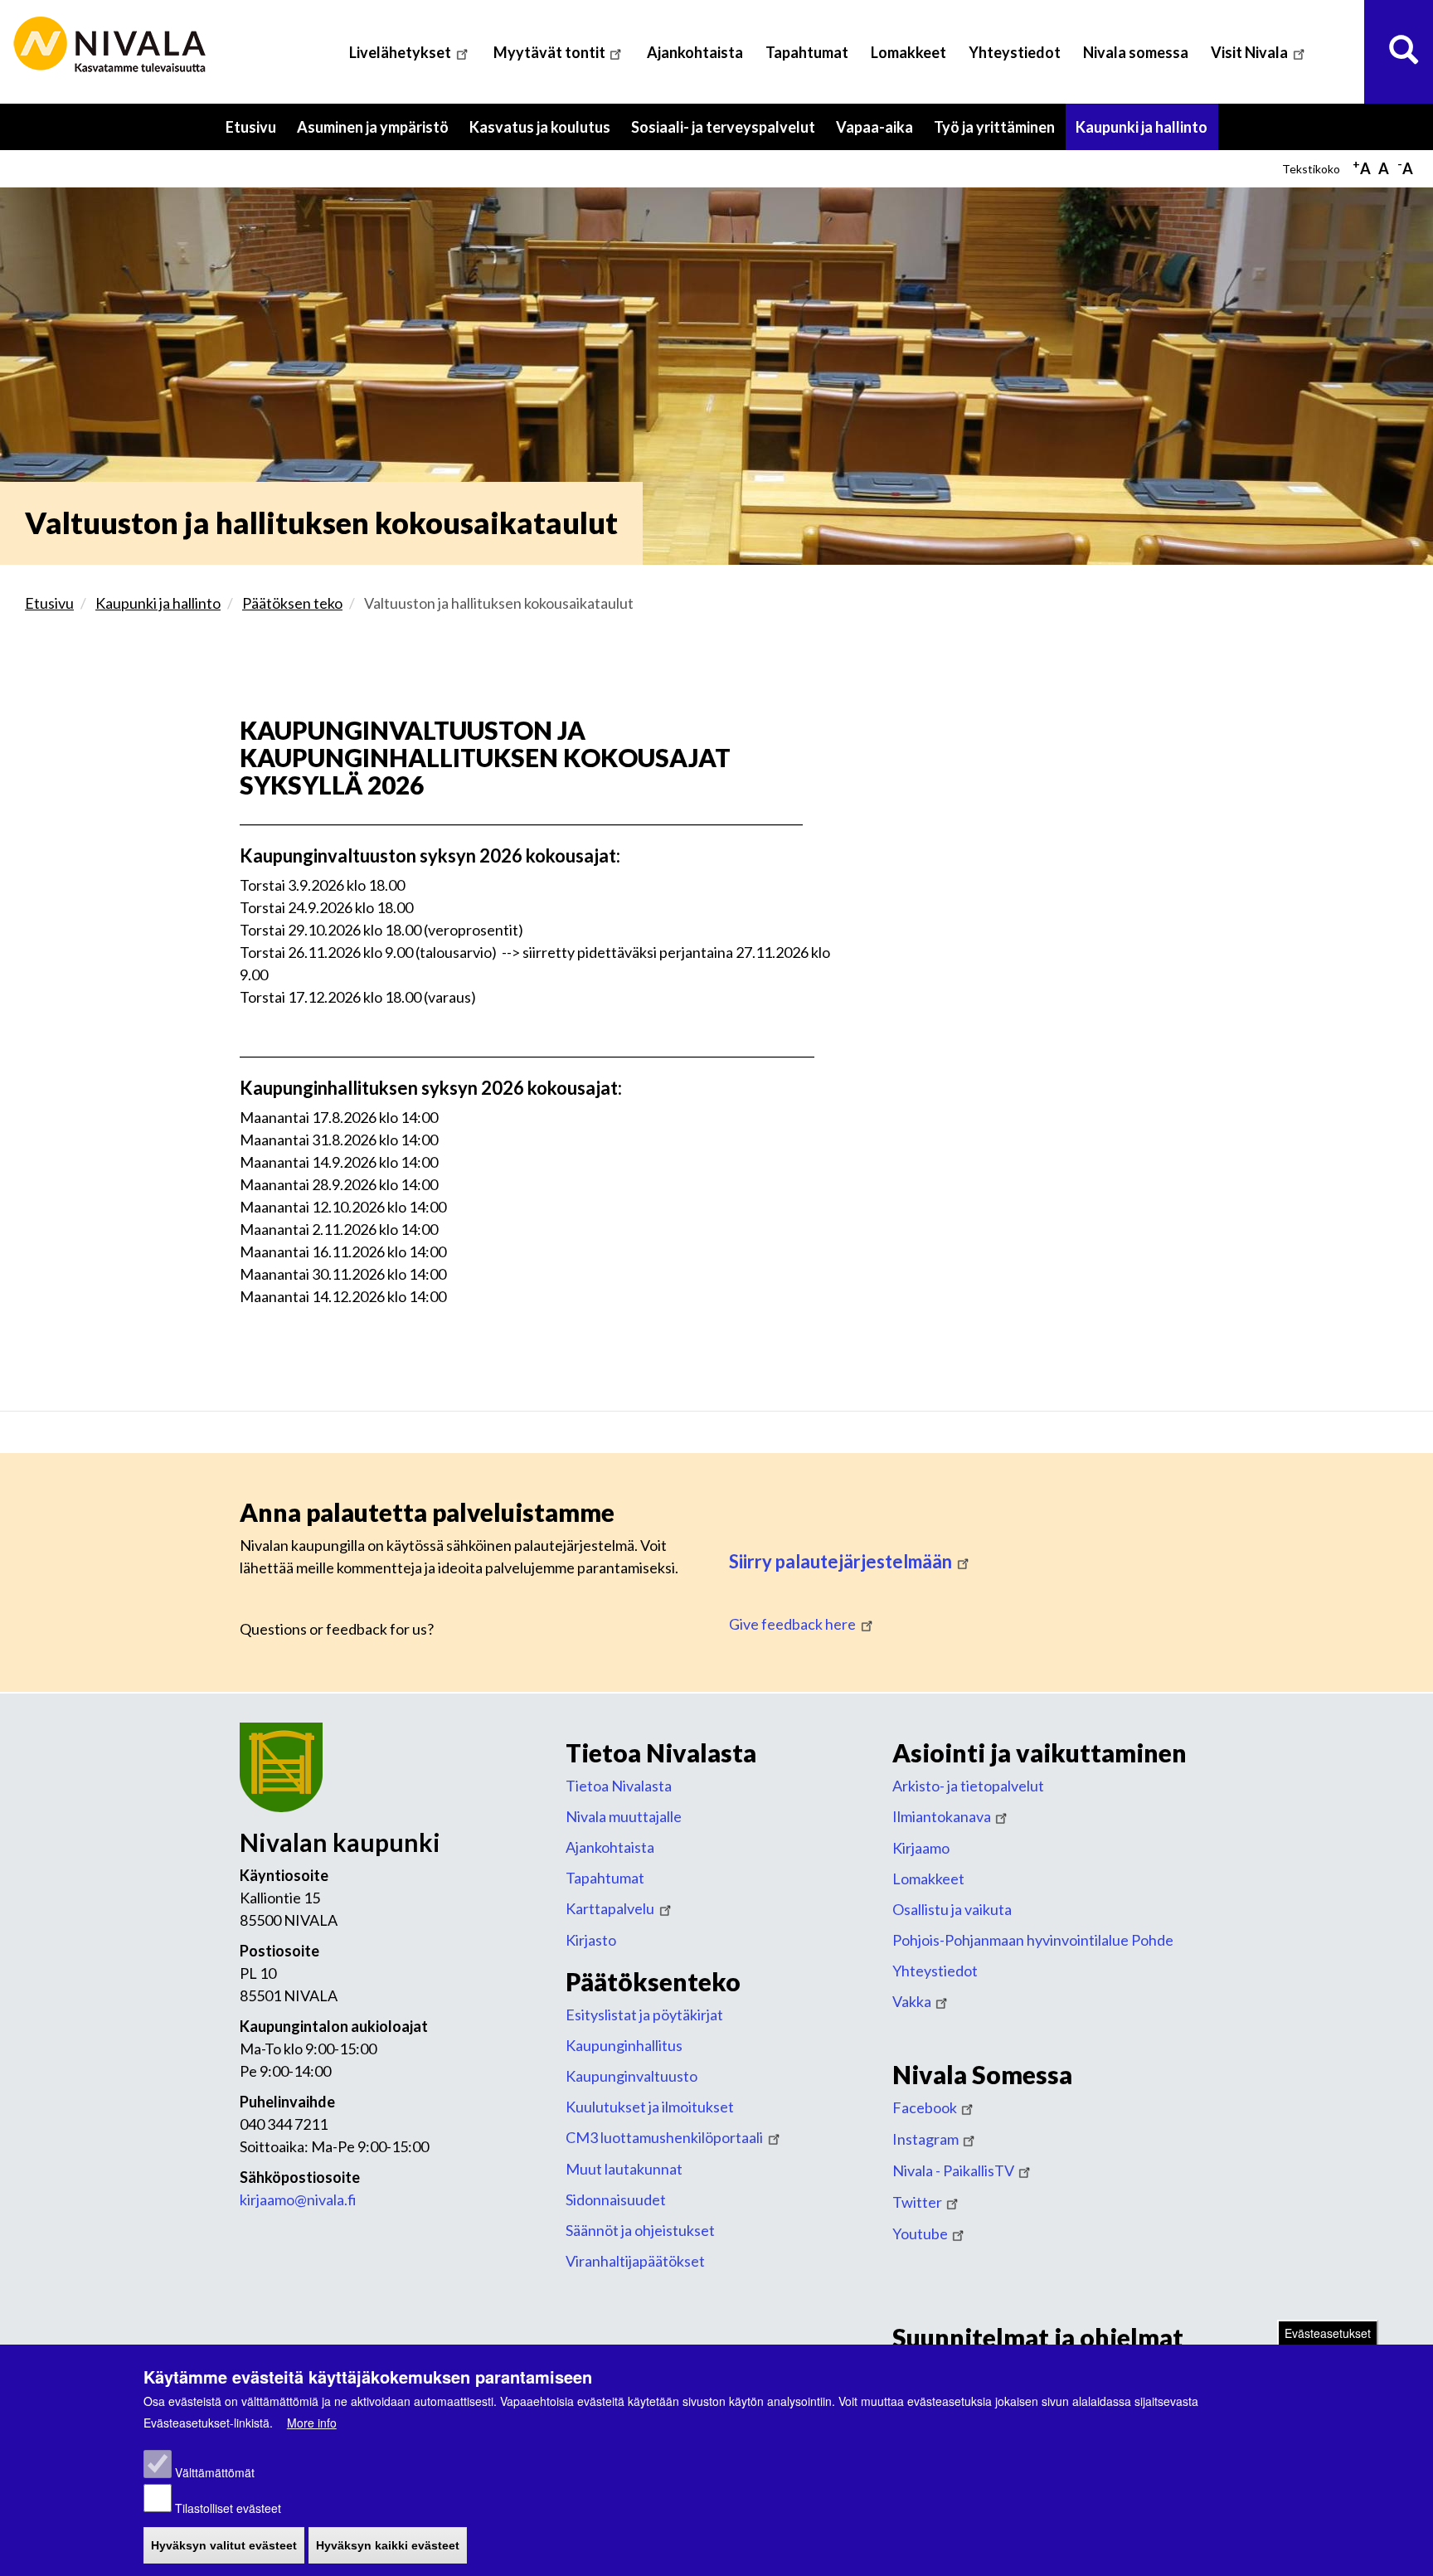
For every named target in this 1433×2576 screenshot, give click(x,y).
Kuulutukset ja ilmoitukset (650, 2107)
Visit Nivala (1249, 52)
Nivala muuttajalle (624, 1816)
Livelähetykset (400, 52)
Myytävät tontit (549, 52)
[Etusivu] (112, 45)
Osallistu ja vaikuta (952, 1909)
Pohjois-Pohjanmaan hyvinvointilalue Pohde (1033, 1940)
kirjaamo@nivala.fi (298, 2199)
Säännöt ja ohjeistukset (640, 2230)
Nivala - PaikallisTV (953, 2170)
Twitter (917, 2202)
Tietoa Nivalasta (619, 1786)
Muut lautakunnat (624, 2169)
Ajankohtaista (695, 52)
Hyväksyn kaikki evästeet (388, 2546)
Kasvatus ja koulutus (545, 134)
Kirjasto (591, 1940)
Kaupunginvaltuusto (631, 2076)
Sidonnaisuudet (616, 2199)
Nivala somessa (1136, 52)
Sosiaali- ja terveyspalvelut (729, 134)
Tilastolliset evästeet (228, 2508)
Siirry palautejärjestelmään (840, 1561)
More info (312, 2423)
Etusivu (251, 127)
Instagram (925, 2139)
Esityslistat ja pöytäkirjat (644, 2015)
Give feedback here (792, 1624)
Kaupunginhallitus (624, 2045)
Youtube (920, 2233)
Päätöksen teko (292, 603)
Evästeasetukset (1328, 2333)
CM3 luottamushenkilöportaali (664, 2137)
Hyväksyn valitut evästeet (224, 2546)
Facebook (925, 2107)
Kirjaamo (921, 1848)
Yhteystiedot (1015, 52)
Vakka (912, 2001)
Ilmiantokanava (942, 1816)
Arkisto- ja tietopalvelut (968, 1786)
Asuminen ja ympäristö (378, 134)
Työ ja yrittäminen (1000, 134)
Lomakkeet (908, 52)
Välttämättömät (215, 2473)
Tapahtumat (807, 52)
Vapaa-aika (880, 134)
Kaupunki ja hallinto (1147, 134)
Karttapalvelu (610, 1908)
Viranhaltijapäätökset (635, 2261)
